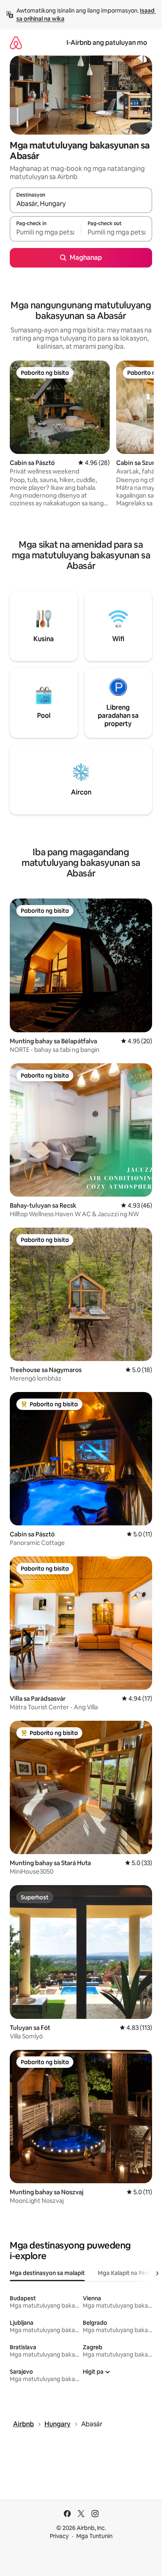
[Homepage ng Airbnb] (16, 43)
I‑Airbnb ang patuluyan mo (107, 43)
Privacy (59, 2536)
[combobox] (81, 204)
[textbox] (45, 232)
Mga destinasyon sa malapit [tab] (47, 2273)
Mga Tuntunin (94, 2536)
